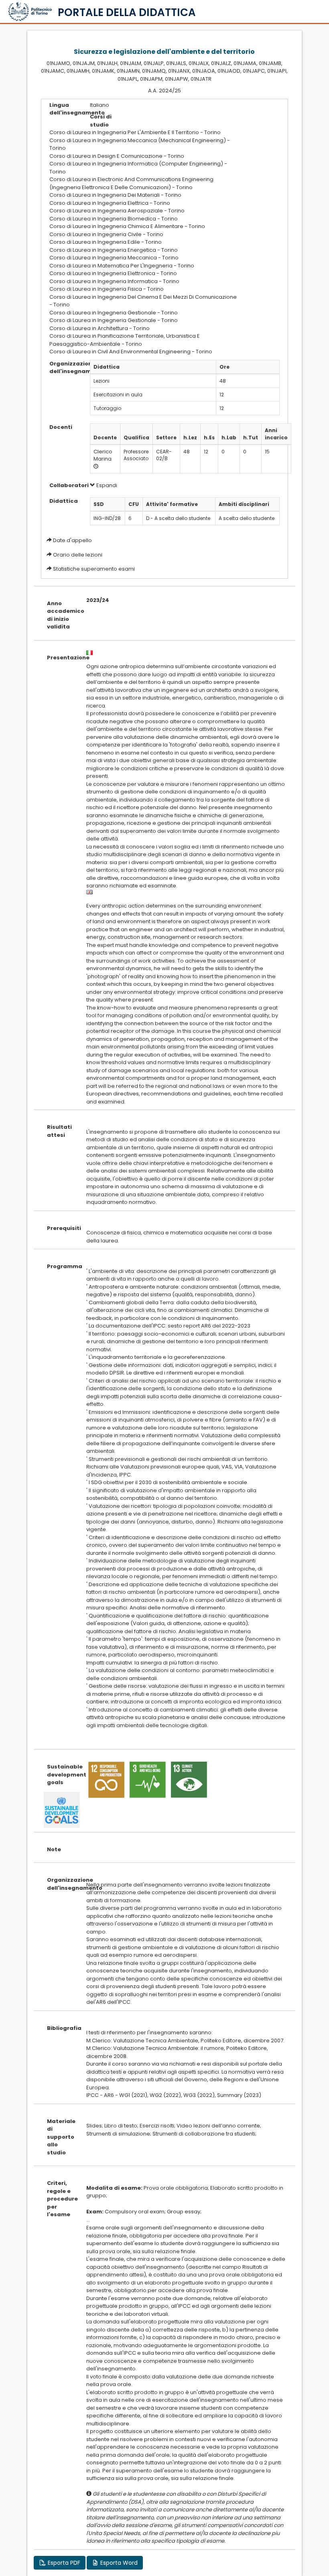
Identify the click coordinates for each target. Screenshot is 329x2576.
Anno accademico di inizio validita (60, 615)
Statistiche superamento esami (94, 569)
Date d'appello (72, 540)
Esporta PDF (63, 2563)
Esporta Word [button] (118, 2563)
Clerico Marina (103, 455)
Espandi (106, 485)
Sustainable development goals (60, 1774)
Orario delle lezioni (78, 555)
